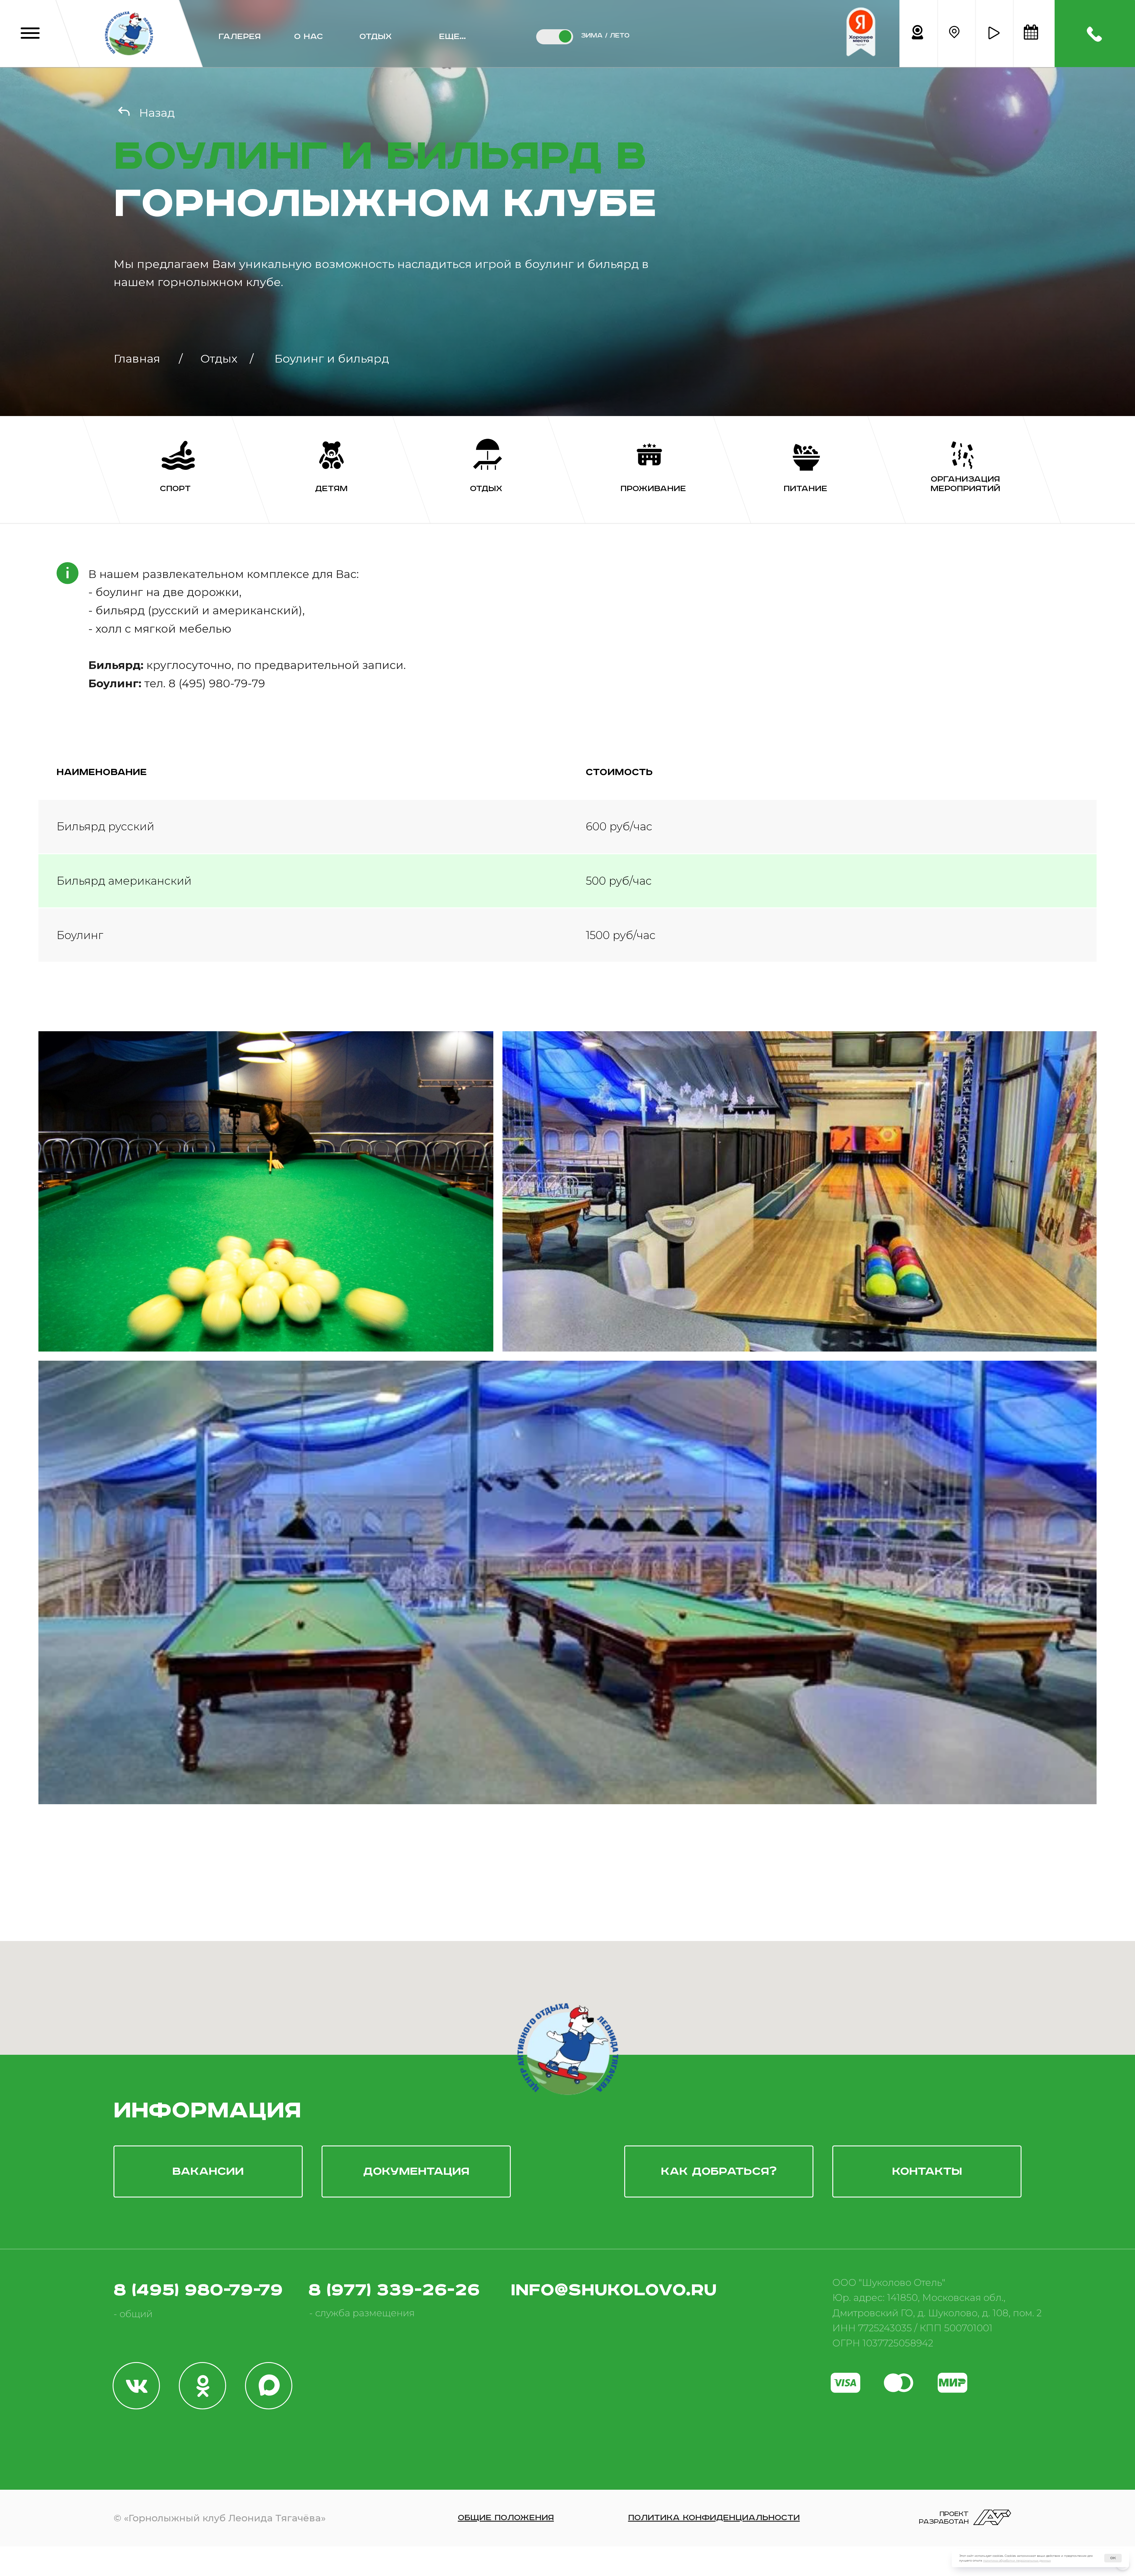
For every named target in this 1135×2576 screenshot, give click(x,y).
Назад (157, 113)
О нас (309, 37)
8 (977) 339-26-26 (394, 2290)
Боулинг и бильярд (332, 359)
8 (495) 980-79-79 (198, 2290)
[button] (994, 33)
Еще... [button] (452, 37)
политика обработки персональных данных (1017, 2560)
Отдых (376, 37)
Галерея (240, 37)
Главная (137, 359)
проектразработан (944, 2518)
